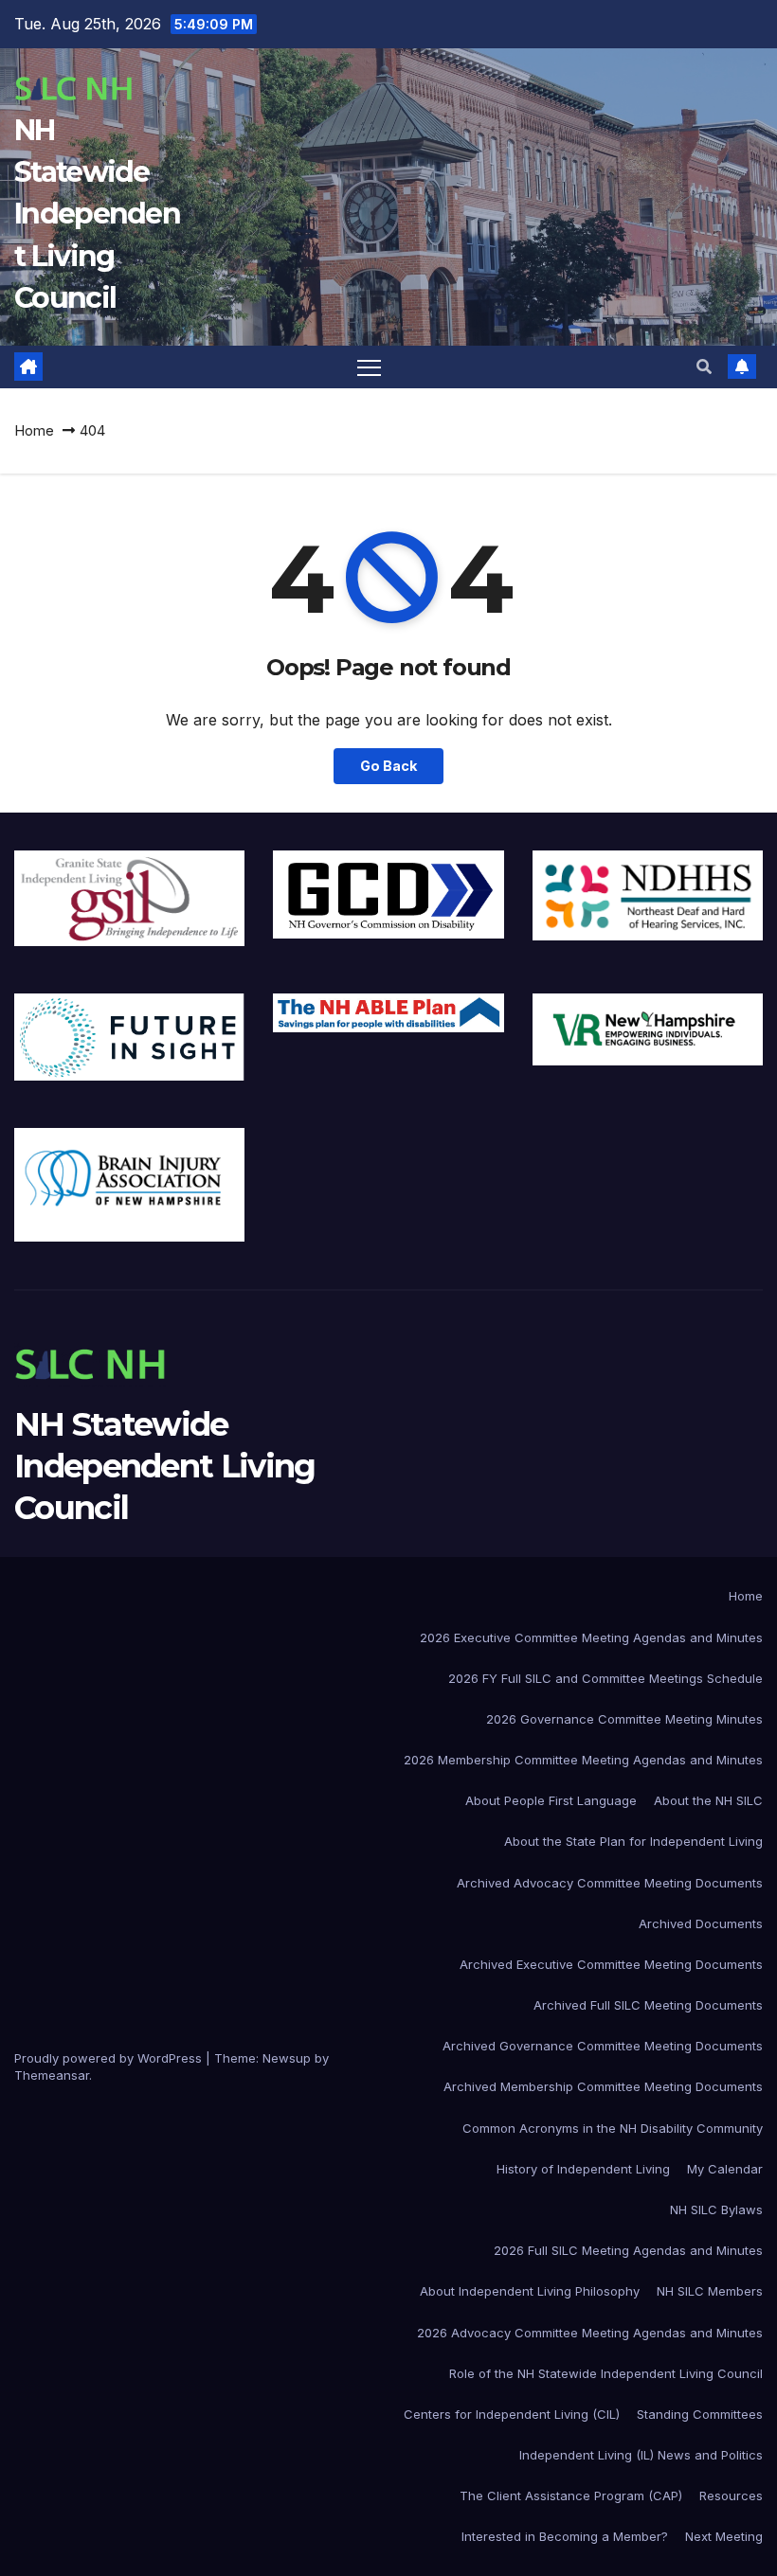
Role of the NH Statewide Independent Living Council (606, 2373)
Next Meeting (724, 2536)
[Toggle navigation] (369, 367)
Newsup (287, 2058)
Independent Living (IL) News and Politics (641, 2455)
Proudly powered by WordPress (110, 2058)
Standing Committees (700, 2414)
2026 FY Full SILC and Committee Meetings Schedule (605, 1678)
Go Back (388, 766)
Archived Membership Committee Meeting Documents (603, 2086)
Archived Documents (701, 1923)
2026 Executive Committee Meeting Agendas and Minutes (591, 1637)
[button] (704, 367)
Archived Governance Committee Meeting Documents (603, 2046)
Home (34, 430)
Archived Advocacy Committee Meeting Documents (610, 1883)
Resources (731, 2495)
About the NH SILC (708, 1800)
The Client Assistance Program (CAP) (571, 2495)
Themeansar (52, 2075)
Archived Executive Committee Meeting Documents (611, 1964)
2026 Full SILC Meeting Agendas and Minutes (628, 2250)
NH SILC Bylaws (716, 2209)
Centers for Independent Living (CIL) (512, 2414)
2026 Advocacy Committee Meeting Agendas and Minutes (590, 2333)
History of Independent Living (583, 2169)
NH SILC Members (710, 2291)
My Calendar (725, 2169)
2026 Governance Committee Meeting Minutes (624, 1719)
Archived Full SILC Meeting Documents (648, 2005)
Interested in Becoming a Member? (565, 2536)
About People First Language (551, 1800)
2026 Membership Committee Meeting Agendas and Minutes (583, 1760)
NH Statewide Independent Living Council (97, 214)
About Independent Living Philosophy (530, 2291)
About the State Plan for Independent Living (633, 1841)
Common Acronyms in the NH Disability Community (613, 2128)
